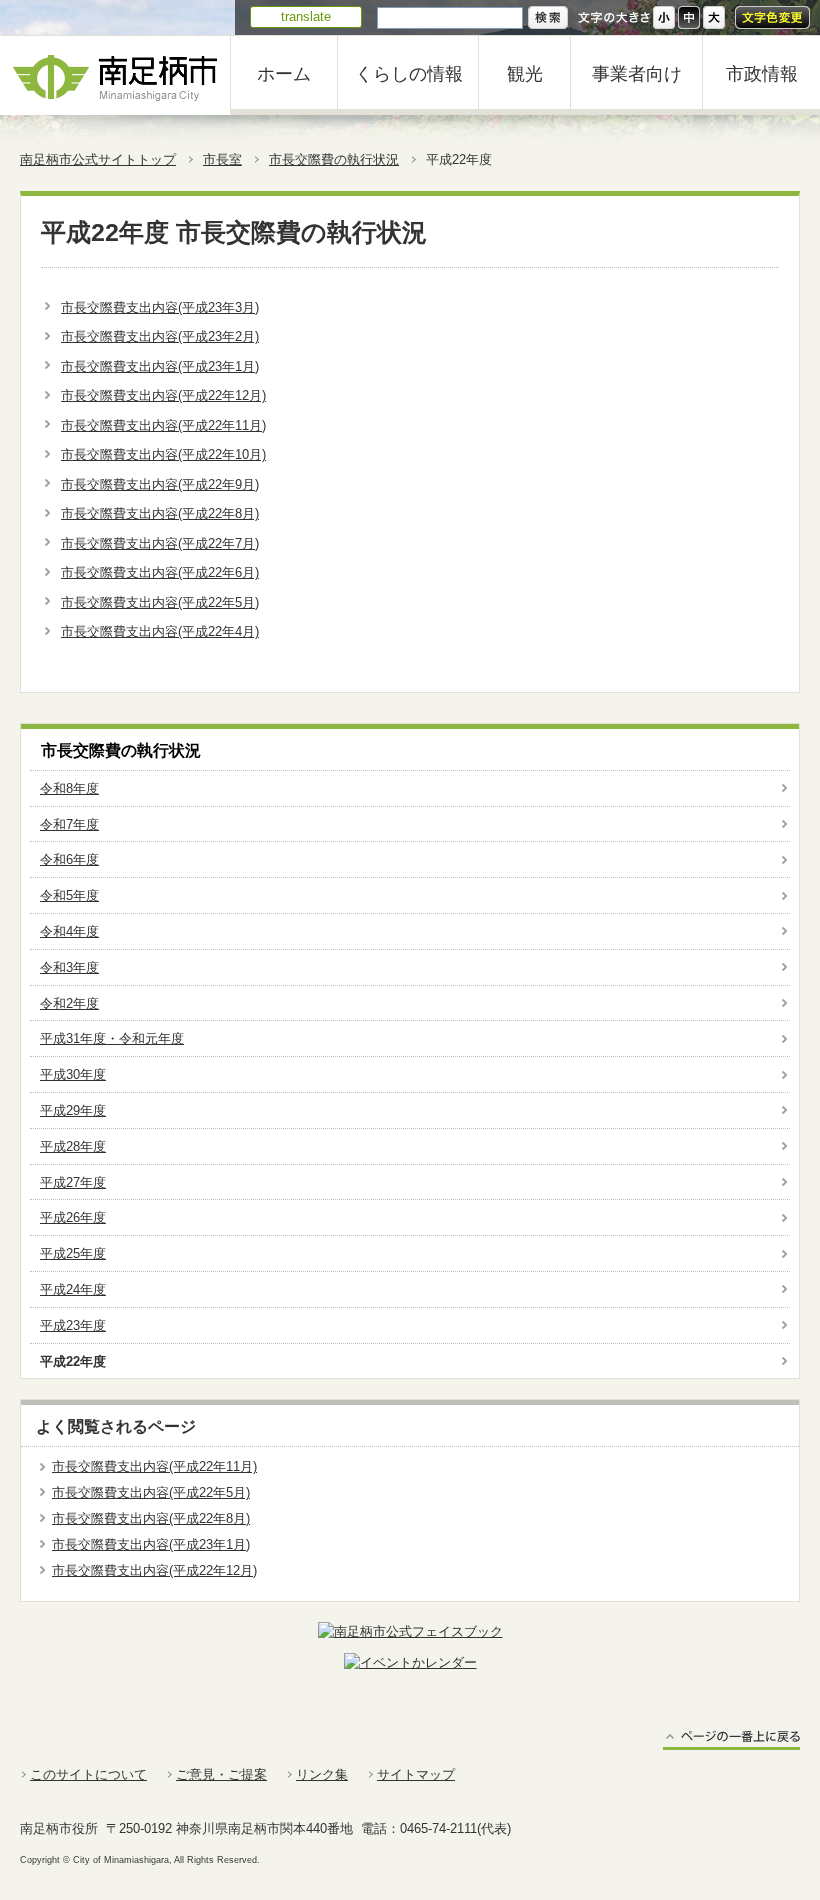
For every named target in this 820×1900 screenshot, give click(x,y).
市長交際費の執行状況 (334, 159)
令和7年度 (69, 824)
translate (306, 16)
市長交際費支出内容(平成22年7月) (160, 543)
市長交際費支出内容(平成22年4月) (160, 631)
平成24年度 (73, 1289)
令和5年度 (69, 895)
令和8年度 (69, 788)
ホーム (284, 74)
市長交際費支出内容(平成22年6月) (160, 572)
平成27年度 (73, 1182)
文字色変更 (772, 17)
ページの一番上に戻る (731, 1739)
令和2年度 (69, 1003)
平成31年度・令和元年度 (112, 1038)
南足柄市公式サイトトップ (98, 159)
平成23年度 (73, 1325)
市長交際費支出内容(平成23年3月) (160, 307)
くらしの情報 (409, 74)
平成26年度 (73, 1217)
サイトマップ (416, 1774)
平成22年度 (73, 1361)
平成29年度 (73, 1110)
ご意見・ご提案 (221, 1774)
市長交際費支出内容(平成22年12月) (163, 395)
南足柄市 (115, 75)
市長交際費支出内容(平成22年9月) (160, 484)
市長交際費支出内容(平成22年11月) (163, 425)
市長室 (222, 159)
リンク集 (322, 1774)
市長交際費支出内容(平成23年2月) (160, 336)
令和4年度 (69, 931)
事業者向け (637, 74)
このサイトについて (88, 1774)
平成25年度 (73, 1253)
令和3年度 (69, 967)
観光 (525, 74)
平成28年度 (73, 1146)
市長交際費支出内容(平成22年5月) (160, 602)
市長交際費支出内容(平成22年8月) (160, 513)
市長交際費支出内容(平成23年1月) (160, 366)
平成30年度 (73, 1074)
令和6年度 (69, 859)
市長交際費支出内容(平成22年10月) (163, 454)
